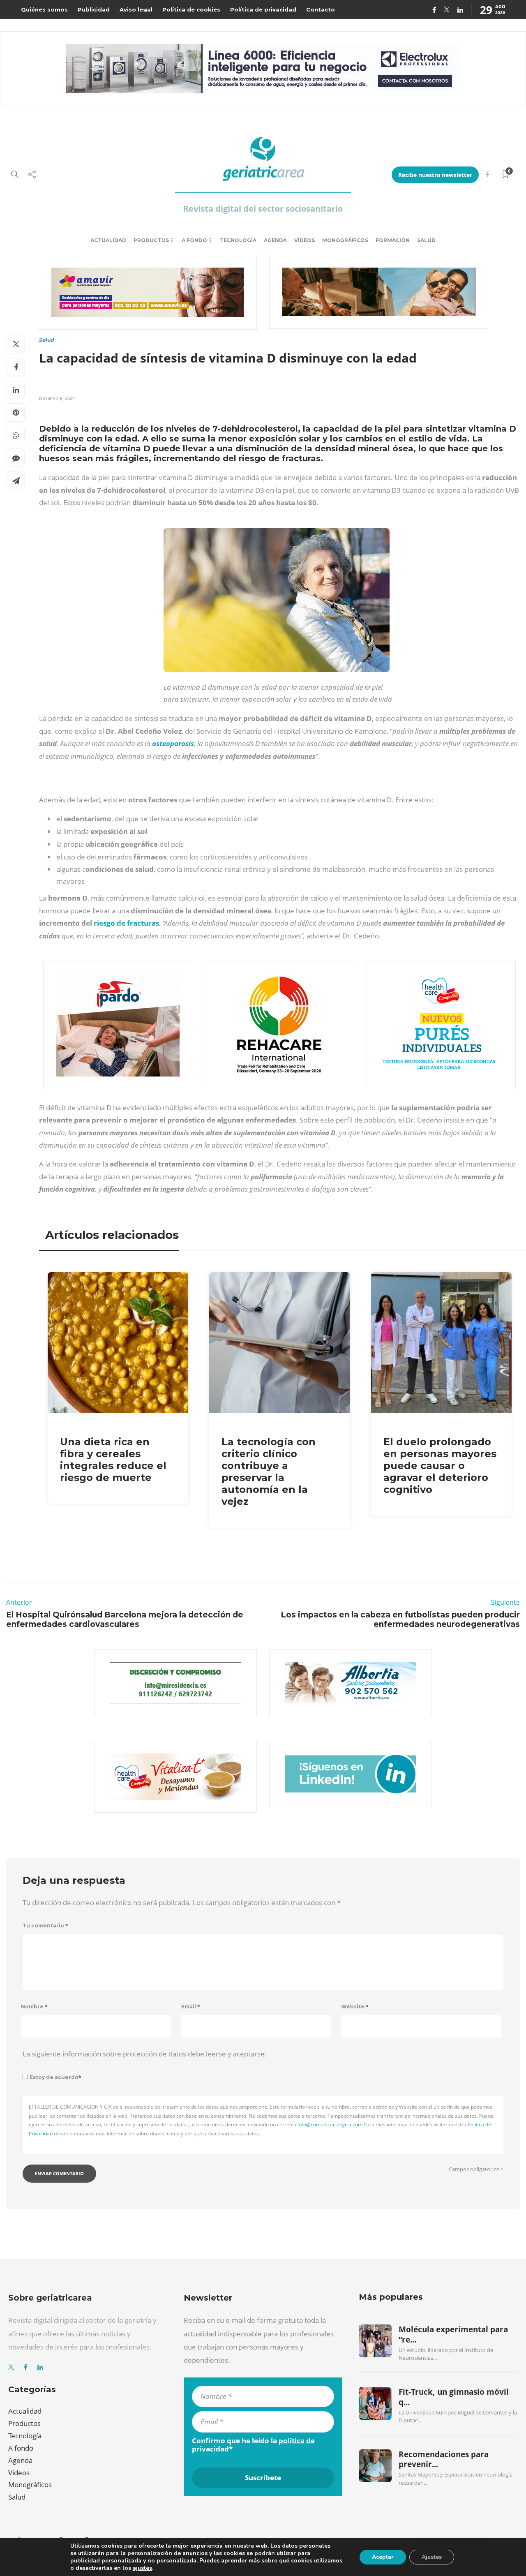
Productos (151, 240)
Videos (19, 2473)
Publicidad (94, 9)
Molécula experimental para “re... (453, 2334)
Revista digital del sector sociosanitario (263, 209)
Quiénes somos (44, 9)
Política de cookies (191, 9)
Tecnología (238, 240)
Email (191, 2007)
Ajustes (432, 2557)
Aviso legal (136, 9)
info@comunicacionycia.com (330, 2124)
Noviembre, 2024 (57, 398)
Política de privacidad (263, 9)
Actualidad (108, 240)
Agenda (275, 240)
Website (355, 2007)
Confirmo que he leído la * (253, 2445)
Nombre (34, 2007)
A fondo (194, 240)
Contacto (321, 9)
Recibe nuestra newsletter (435, 175)
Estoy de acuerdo (55, 2077)
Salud (426, 240)
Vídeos (305, 240)
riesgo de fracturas (126, 923)
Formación (393, 240)
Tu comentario (45, 1926)
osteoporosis (173, 743)
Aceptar (383, 2557)
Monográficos (345, 240)
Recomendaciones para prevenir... (444, 2459)
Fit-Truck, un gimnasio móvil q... (454, 2397)
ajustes (142, 2568)
